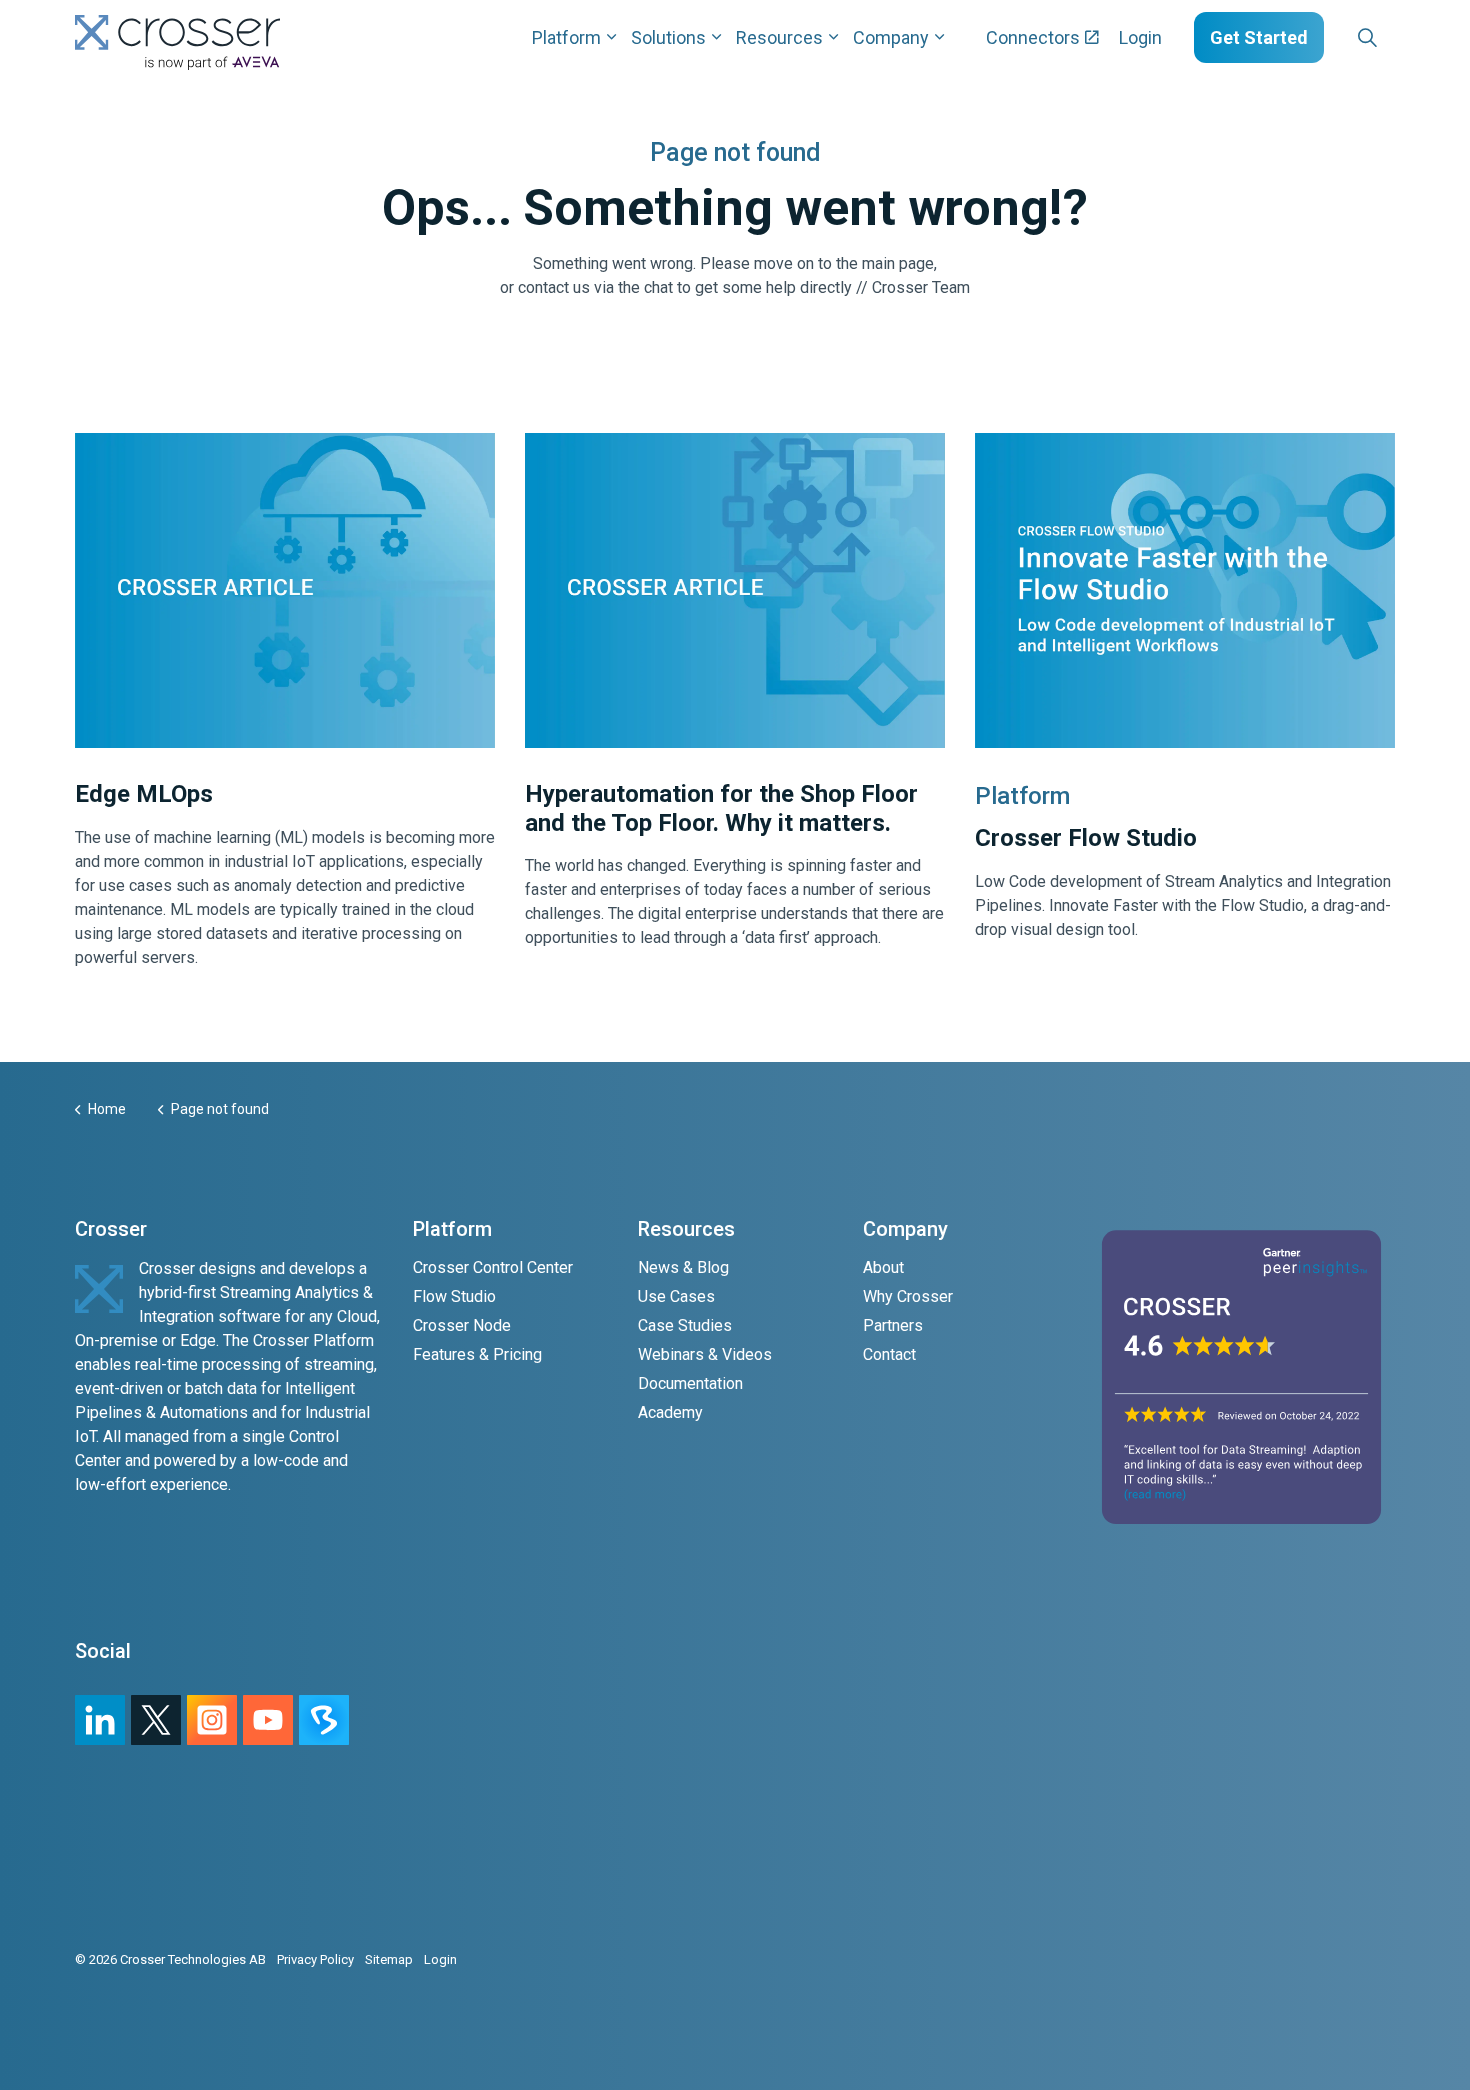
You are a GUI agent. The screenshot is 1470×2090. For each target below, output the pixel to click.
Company (891, 37)
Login (1140, 37)
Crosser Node (462, 1325)
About (883, 1267)
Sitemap (389, 1959)
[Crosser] (177, 42)
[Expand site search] (1367, 38)
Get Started (1259, 37)
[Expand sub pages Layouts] (1400, 37)
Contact (889, 1354)
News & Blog (683, 1267)
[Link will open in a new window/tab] (212, 1720)
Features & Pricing (477, 1354)
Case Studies (685, 1325)
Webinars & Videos (705, 1354)
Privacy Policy (315, 1959)
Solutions (668, 37)
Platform (566, 37)
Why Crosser (908, 1296)
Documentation (690, 1383)
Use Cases (676, 1296)
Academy (670, 1412)
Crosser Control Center (493, 1267)
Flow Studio (454, 1296)
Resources (779, 37)
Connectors (1033, 37)
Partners (893, 1325)
